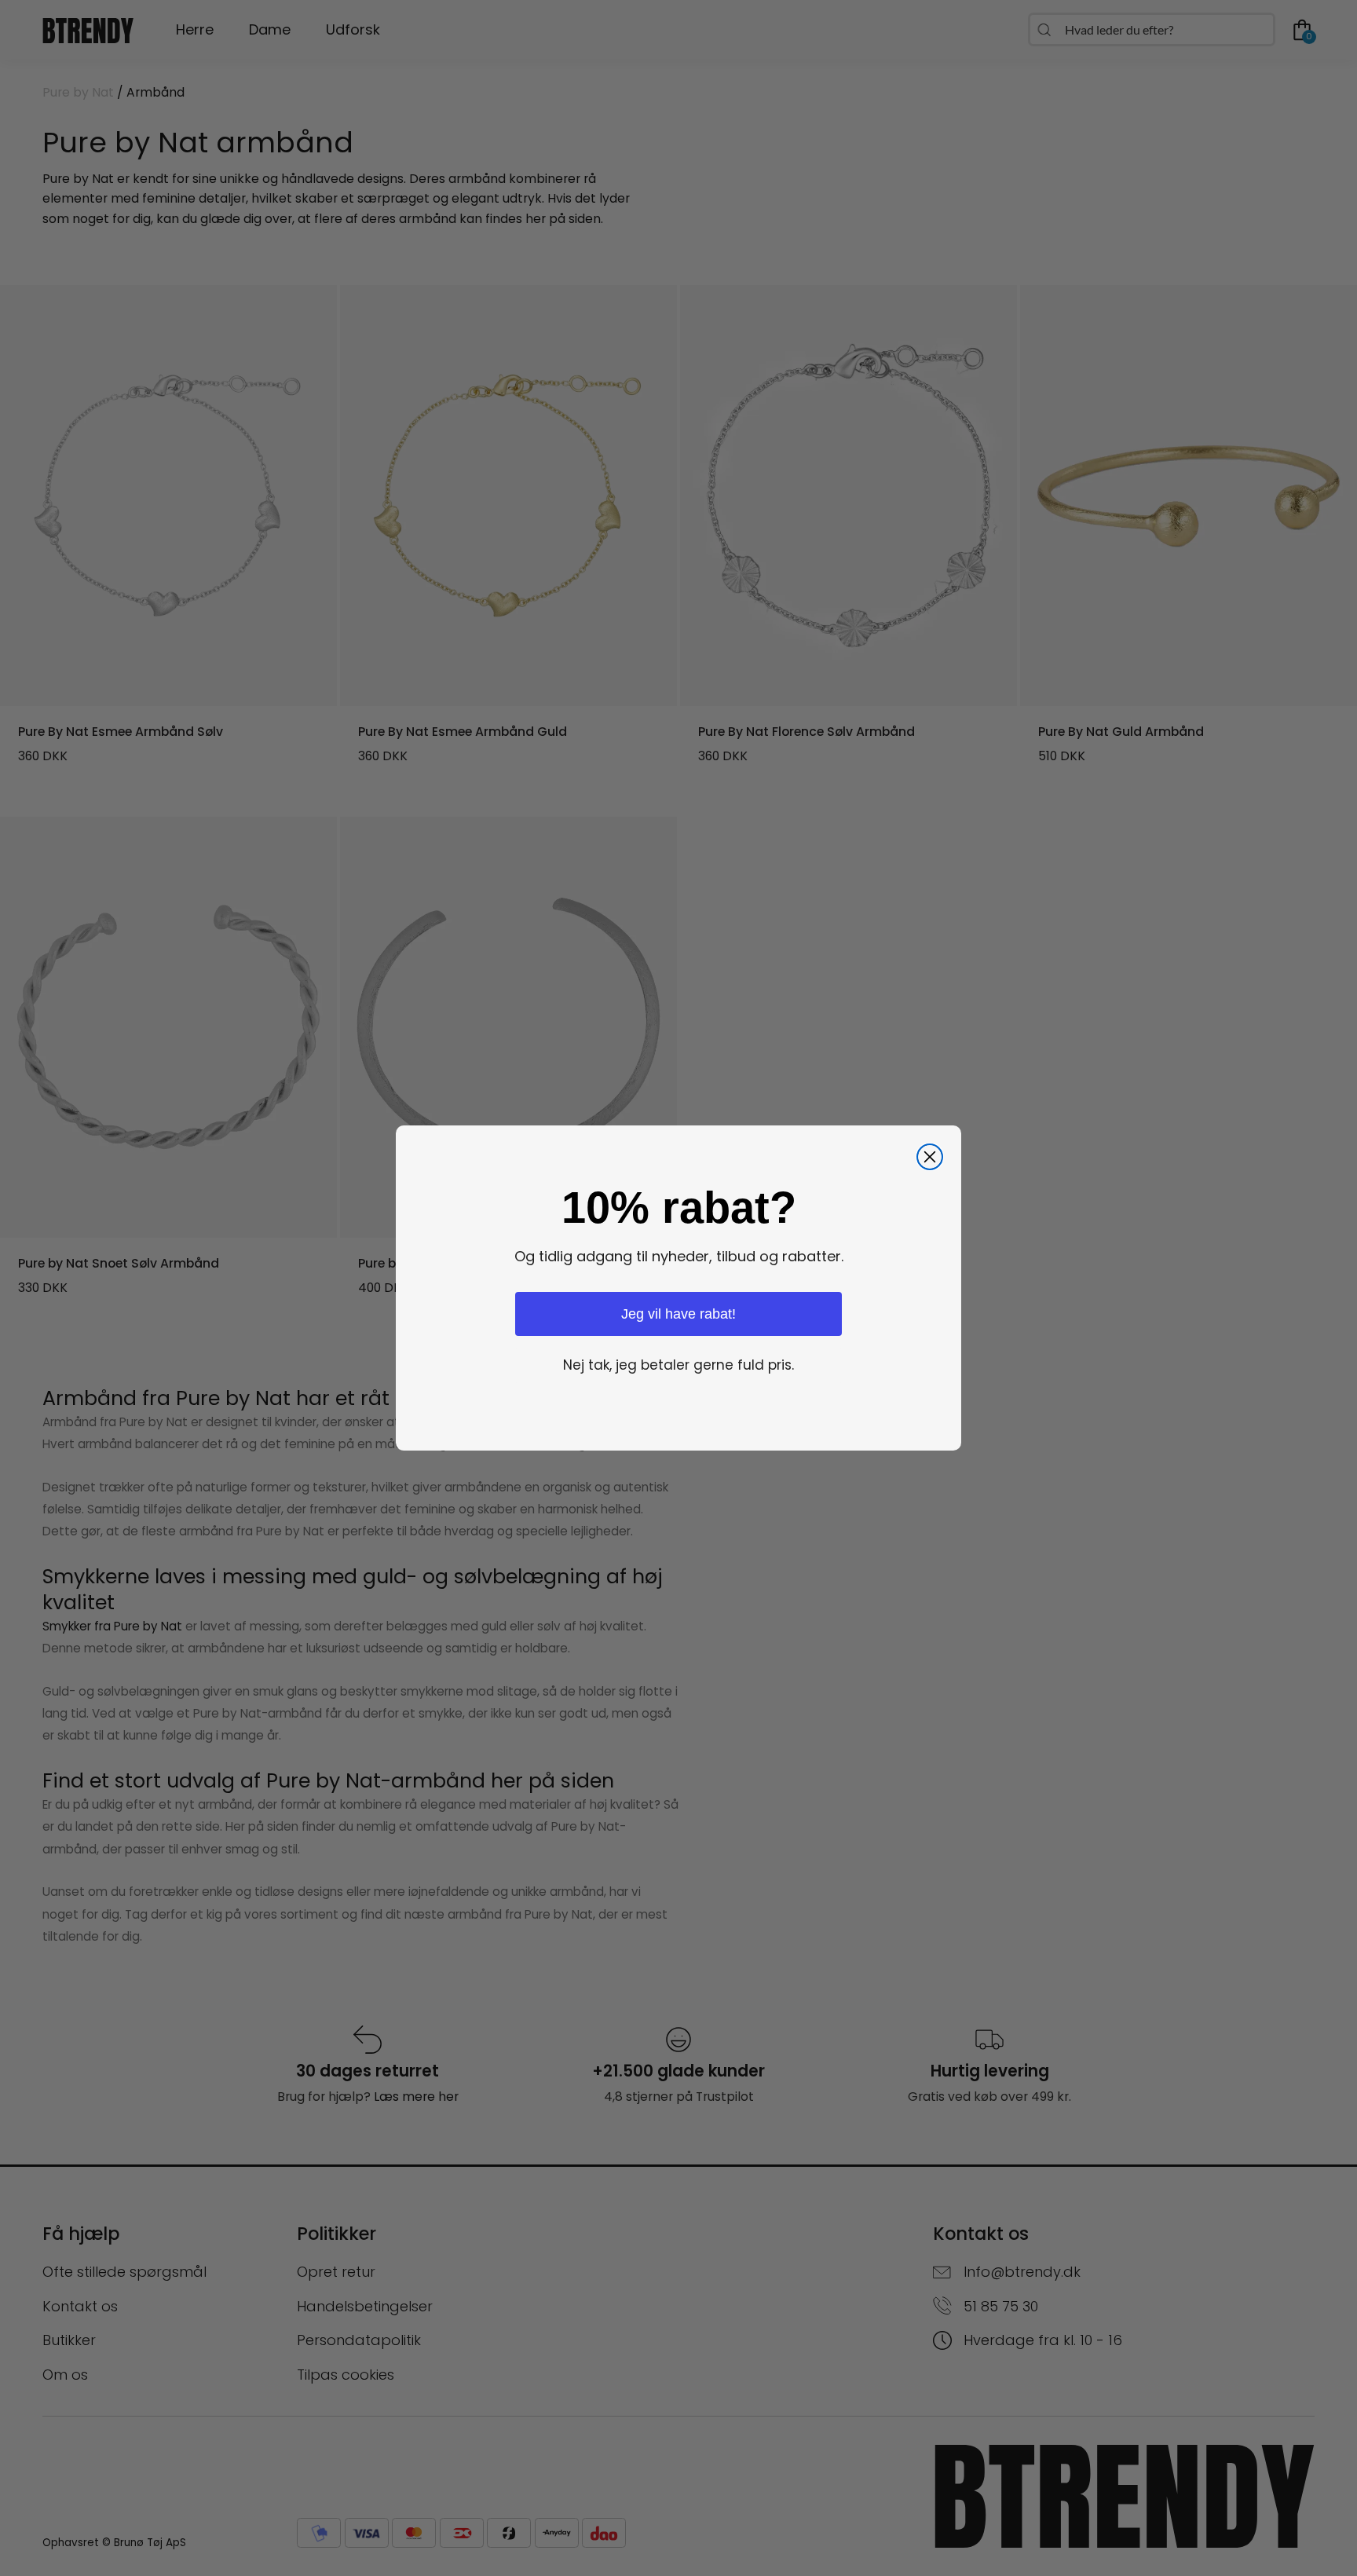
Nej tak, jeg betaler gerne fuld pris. (678, 1365)
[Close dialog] (930, 1157)
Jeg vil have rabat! (678, 1314)
